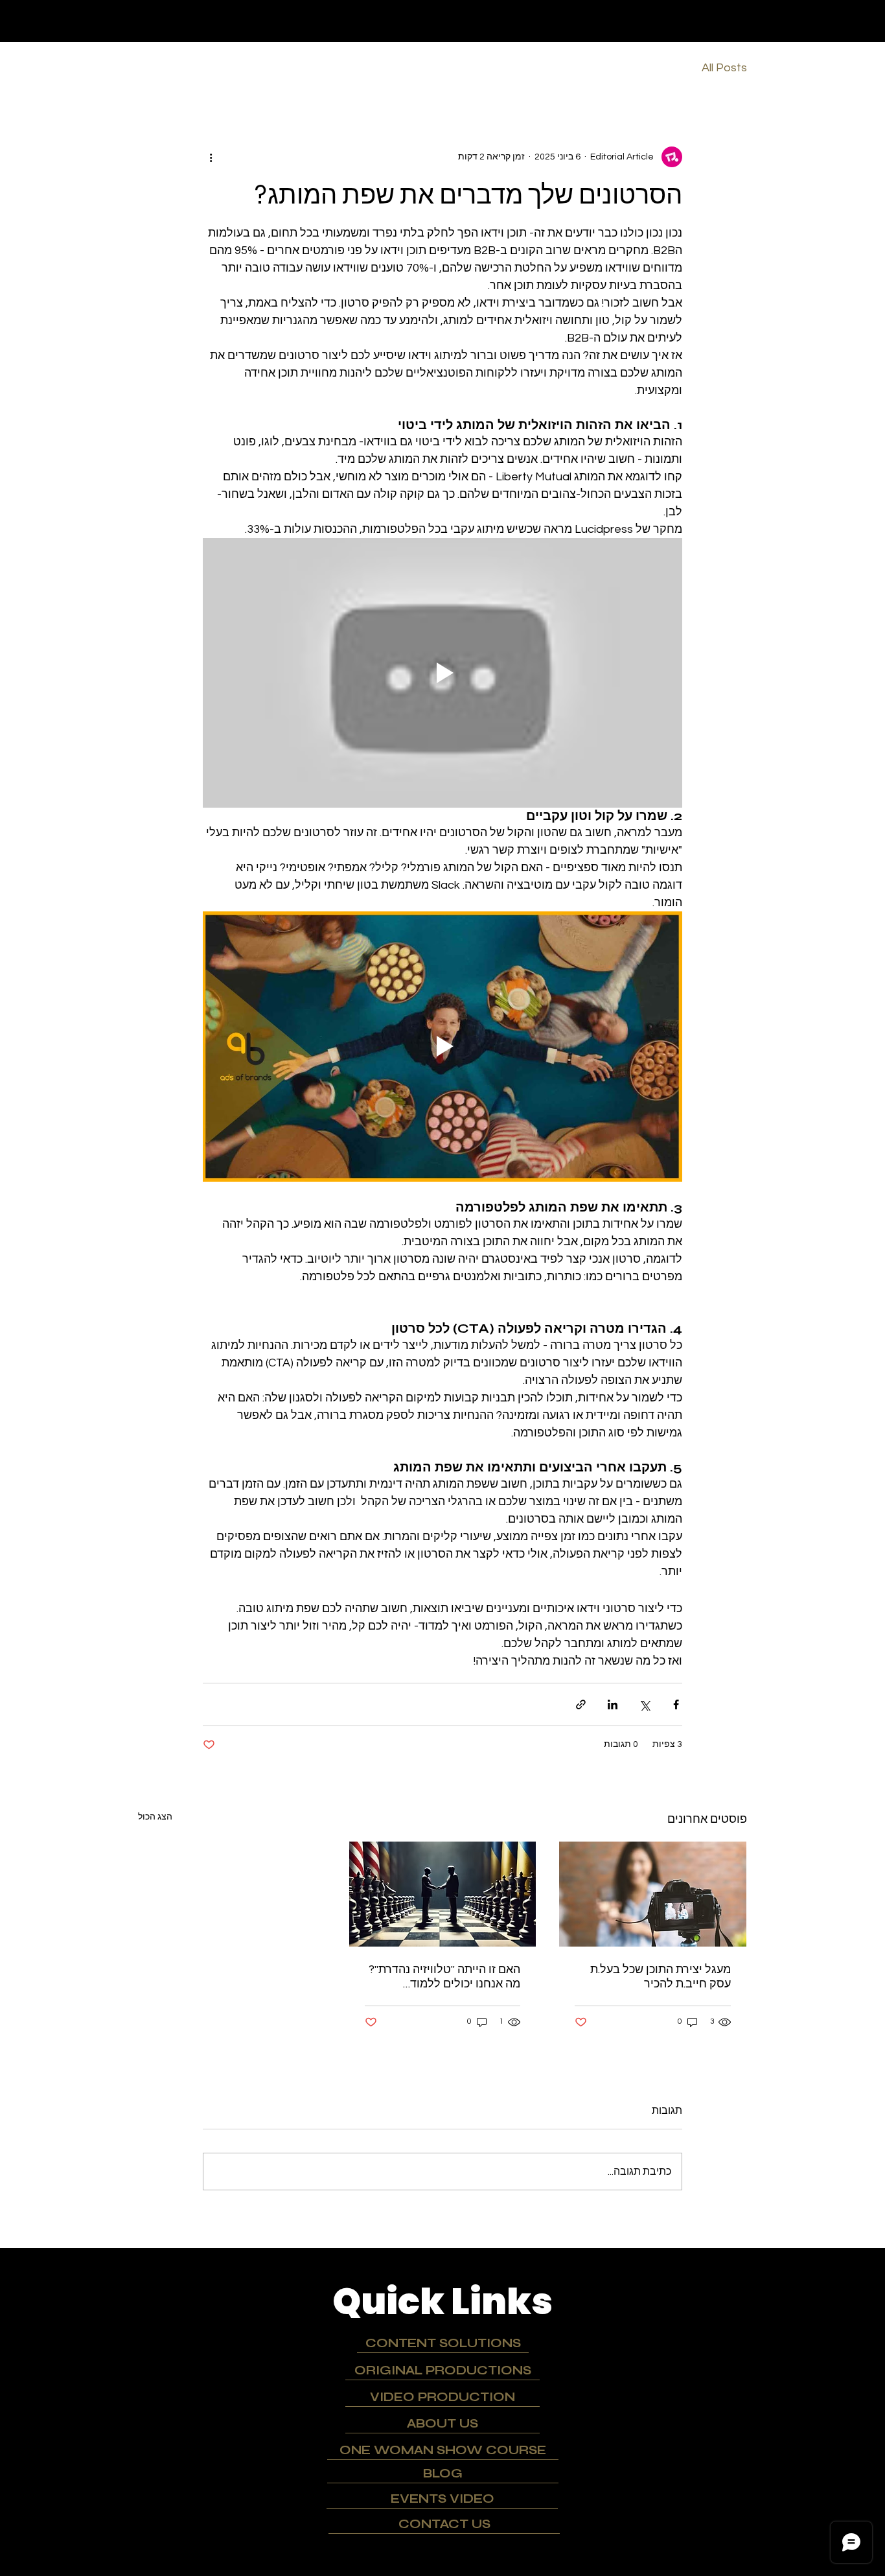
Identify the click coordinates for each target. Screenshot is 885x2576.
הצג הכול (155, 1817)
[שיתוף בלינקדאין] (613, 1704)
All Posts (724, 68)
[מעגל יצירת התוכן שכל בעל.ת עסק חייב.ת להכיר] (653, 1894)
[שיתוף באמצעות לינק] (581, 1704)
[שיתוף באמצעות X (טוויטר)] (644, 1704)
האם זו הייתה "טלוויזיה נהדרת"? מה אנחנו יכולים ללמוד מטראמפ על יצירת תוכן (444, 1976)
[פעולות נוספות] (211, 157)
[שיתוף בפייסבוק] (676, 1704)
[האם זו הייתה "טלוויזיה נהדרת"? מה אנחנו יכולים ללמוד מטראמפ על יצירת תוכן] (443, 1894)
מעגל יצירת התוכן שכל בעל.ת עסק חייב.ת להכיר (661, 1976)
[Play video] (442, 673)
